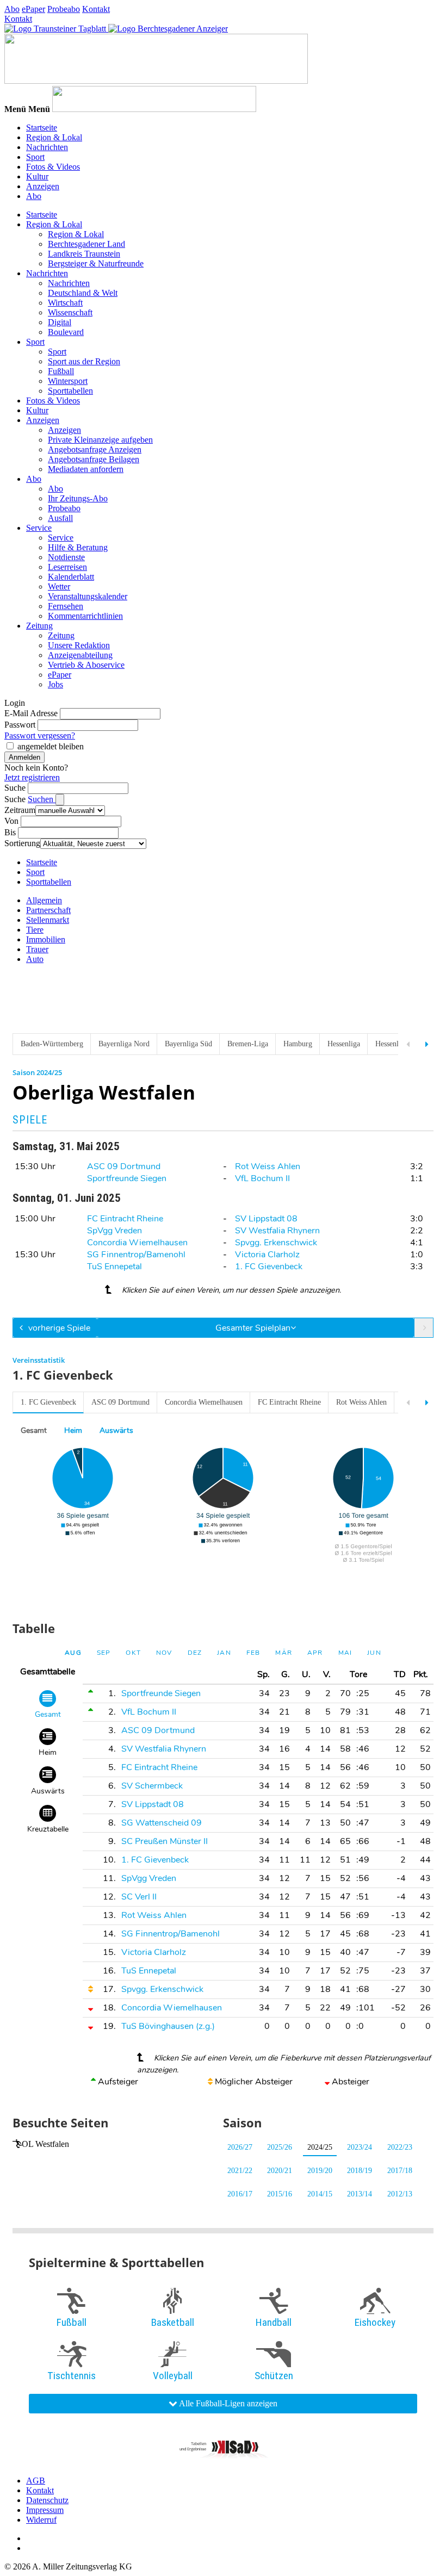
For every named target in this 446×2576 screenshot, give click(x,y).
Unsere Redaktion (79, 645)
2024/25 (320, 2147)
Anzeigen (43, 186)
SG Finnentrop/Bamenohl (136, 1255)
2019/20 (320, 2171)
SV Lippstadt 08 (266, 1219)
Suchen (42, 799)
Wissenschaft (70, 312)
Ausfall (60, 518)
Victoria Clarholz (267, 1255)
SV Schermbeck (152, 1786)
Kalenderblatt (71, 577)
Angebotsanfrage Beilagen (94, 459)
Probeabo (64, 9)
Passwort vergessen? (40, 735)
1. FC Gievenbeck (269, 1267)
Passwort (20, 725)
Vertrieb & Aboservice (86, 665)
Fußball (61, 371)
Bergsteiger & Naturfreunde (96, 263)
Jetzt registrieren (32, 777)
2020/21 (280, 2171)
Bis (10, 832)
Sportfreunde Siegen (127, 1178)
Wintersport (68, 381)
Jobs (55, 684)
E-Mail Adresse (31, 713)
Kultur (37, 176)
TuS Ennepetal (114, 1267)
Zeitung (39, 626)
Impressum (45, 2510)
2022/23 (400, 2147)
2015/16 (280, 2194)
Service (39, 528)
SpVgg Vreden (114, 1231)
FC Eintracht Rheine (125, 1219)
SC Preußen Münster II (165, 1841)
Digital (60, 322)
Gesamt (34, 1430)
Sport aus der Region (84, 361)
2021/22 (240, 2171)
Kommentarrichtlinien (85, 616)
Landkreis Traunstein (84, 254)
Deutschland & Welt (83, 293)
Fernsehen (66, 606)
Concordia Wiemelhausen (137, 1243)
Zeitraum (20, 810)
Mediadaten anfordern (86, 469)
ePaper (33, 9)
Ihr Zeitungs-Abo (78, 498)
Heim (73, 1430)
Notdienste (66, 557)
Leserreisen (67, 567)
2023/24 (360, 2147)
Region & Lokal (54, 137)
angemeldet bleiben (51, 746)
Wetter (59, 586)
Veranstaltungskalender (88, 596)
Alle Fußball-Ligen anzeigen (227, 2403)
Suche (15, 788)
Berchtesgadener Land (86, 244)
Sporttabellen (70, 391)
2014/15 (320, 2194)
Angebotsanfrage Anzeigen (95, 449)
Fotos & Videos (53, 167)
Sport (35, 157)
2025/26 (280, 2147)
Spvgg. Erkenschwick (276, 1243)
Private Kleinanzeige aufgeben (100, 440)
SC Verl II (139, 1897)
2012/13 (400, 2194)
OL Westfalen (45, 2144)
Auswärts (116, 1430)
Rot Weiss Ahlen (268, 1166)
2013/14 (360, 2194)
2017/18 (400, 2171)
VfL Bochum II (262, 1178)
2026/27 (240, 2147)
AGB (36, 2481)
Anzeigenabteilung (80, 655)
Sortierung (22, 843)
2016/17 (240, 2194)
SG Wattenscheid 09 (162, 1823)
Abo (12, 9)
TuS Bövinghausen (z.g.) (168, 2026)
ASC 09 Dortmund (124, 1166)
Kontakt (96, 9)
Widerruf (41, 2520)
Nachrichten (47, 147)
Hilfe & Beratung (78, 547)
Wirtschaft (65, 303)
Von (11, 821)
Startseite (42, 128)
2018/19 (360, 2171)
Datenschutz (47, 2500)
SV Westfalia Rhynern (277, 1231)
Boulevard (66, 332)
